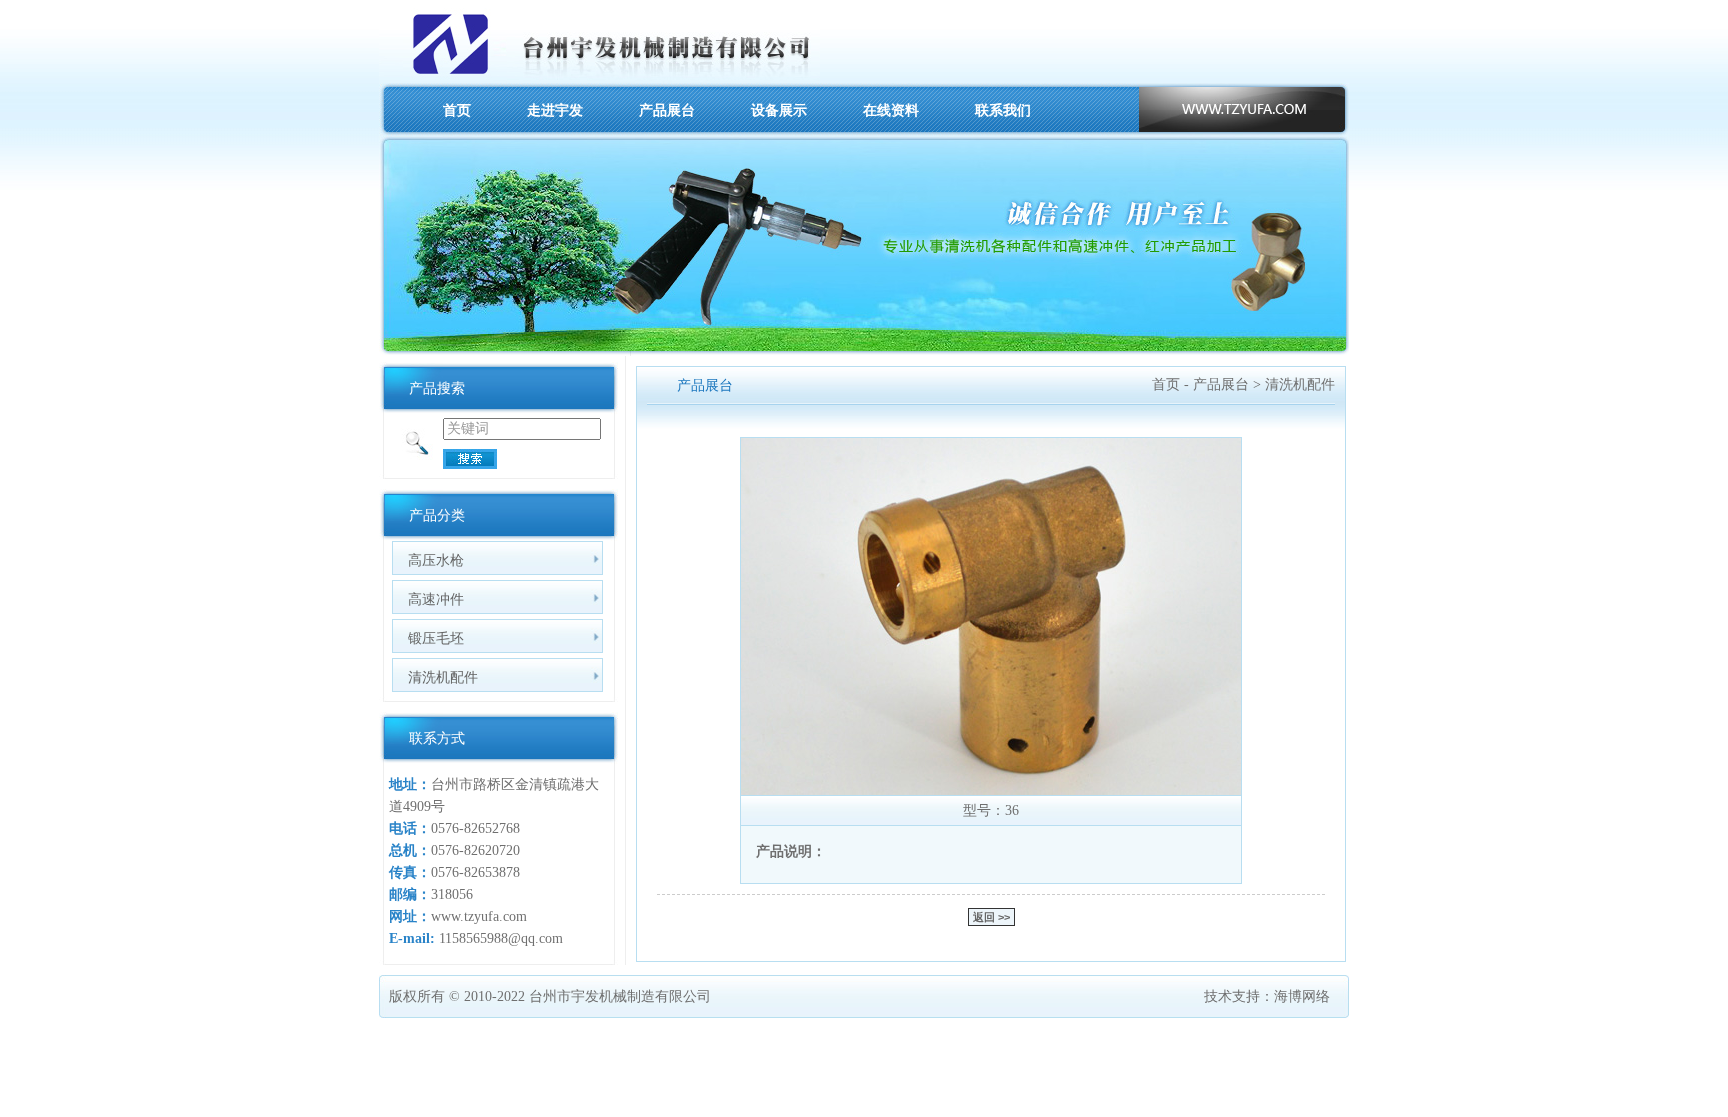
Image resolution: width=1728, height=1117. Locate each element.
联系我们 (1003, 110)
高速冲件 (436, 599)
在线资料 (891, 110)
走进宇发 (555, 110)
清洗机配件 (443, 677)
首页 (457, 110)
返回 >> (991, 917)
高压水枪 (436, 560)
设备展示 (779, 110)
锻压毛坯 (436, 638)
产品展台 (667, 110)
